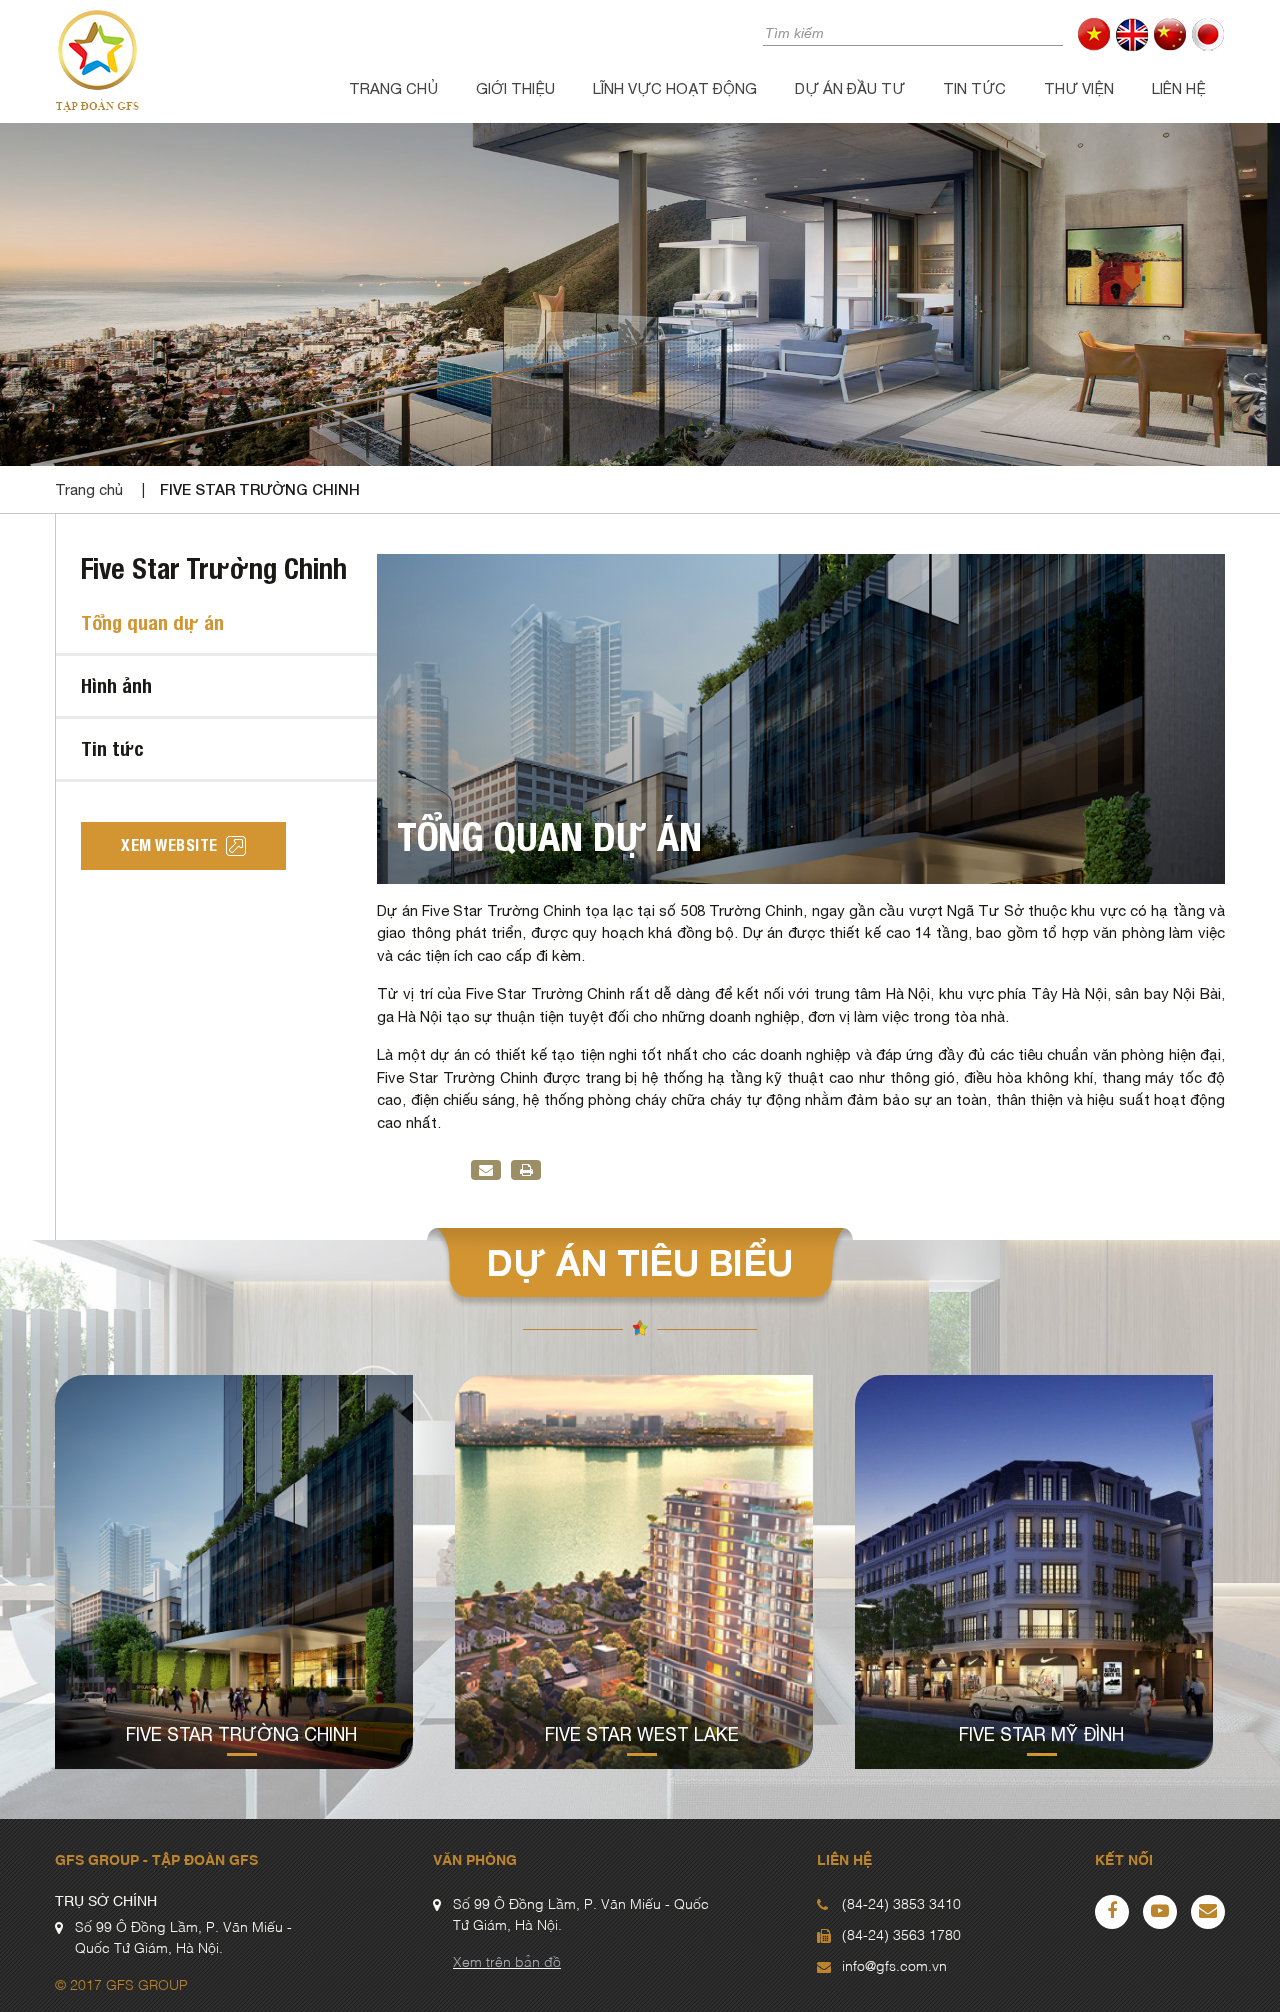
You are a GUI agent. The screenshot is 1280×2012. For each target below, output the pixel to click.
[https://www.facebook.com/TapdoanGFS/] (1112, 1912)
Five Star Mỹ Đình (1041, 1735)
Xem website (169, 845)
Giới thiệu (515, 88)
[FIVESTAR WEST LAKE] (634, 1572)
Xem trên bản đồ (507, 1963)
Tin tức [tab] (112, 748)
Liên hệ (1179, 88)
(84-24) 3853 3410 (901, 1905)
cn (1170, 34)
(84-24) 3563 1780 (901, 1936)
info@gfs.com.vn (894, 1967)
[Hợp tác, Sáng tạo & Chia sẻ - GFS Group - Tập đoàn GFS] (97, 59)
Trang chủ (393, 88)
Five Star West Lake (642, 1735)
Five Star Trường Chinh (260, 489)
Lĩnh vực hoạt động (675, 88)
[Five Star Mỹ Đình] (1034, 1572)
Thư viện (1079, 88)
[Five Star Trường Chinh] (234, 1572)
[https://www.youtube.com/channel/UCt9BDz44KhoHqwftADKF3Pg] (1160, 1912)
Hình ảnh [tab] (116, 685)
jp (1208, 34)
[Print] (526, 1170)
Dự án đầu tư (850, 88)
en (1132, 34)
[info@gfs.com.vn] (1208, 1912)
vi (1094, 34)
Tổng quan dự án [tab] (152, 622)
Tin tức (974, 88)
